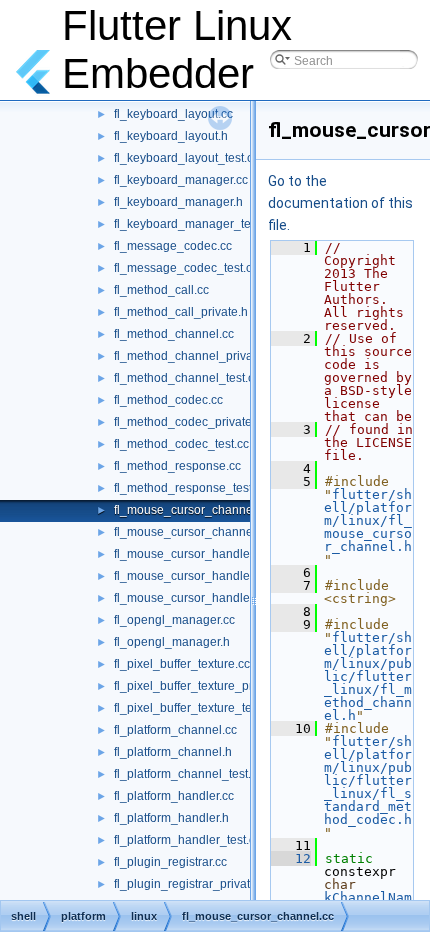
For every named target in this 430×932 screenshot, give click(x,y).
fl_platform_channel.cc (175, 730)
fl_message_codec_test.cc (186, 268)
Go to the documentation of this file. (340, 203)
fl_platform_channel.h (173, 752)
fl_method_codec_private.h (188, 422)
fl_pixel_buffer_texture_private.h (201, 686)
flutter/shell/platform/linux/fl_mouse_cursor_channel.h (368, 520)
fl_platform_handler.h (171, 818)
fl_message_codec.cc (173, 246)
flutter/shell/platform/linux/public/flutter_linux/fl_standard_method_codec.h (368, 780)
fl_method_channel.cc (174, 334)
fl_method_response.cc (177, 466)
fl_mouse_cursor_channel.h (190, 532)
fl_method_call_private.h (181, 312)
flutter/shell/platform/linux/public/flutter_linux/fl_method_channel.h (368, 676)
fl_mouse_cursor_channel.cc (192, 510)
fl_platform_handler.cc (174, 796)
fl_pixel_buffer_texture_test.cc (195, 708)
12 (291, 858)
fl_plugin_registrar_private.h (190, 884)
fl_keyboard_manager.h (178, 202)
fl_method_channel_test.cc (187, 378)
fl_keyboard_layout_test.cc (186, 158)
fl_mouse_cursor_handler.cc (191, 554)
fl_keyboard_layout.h (171, 136)
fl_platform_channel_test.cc (188, 774)
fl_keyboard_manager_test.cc (194, 224)
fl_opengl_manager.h (172, 642)
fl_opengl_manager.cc (174, 620)
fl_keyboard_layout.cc (173, 114)
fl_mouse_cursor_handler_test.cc (204, 598)
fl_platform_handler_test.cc (187, 840)
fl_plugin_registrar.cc (170, 862)
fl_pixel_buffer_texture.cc (182, 664)
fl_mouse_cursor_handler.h (188, 576)
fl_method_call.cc (161, 290)
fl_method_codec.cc (168, 400)
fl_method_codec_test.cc (181, 444)
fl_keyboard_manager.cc (181, 180)
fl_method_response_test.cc (190, 488)
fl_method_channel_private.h (193, 356)
